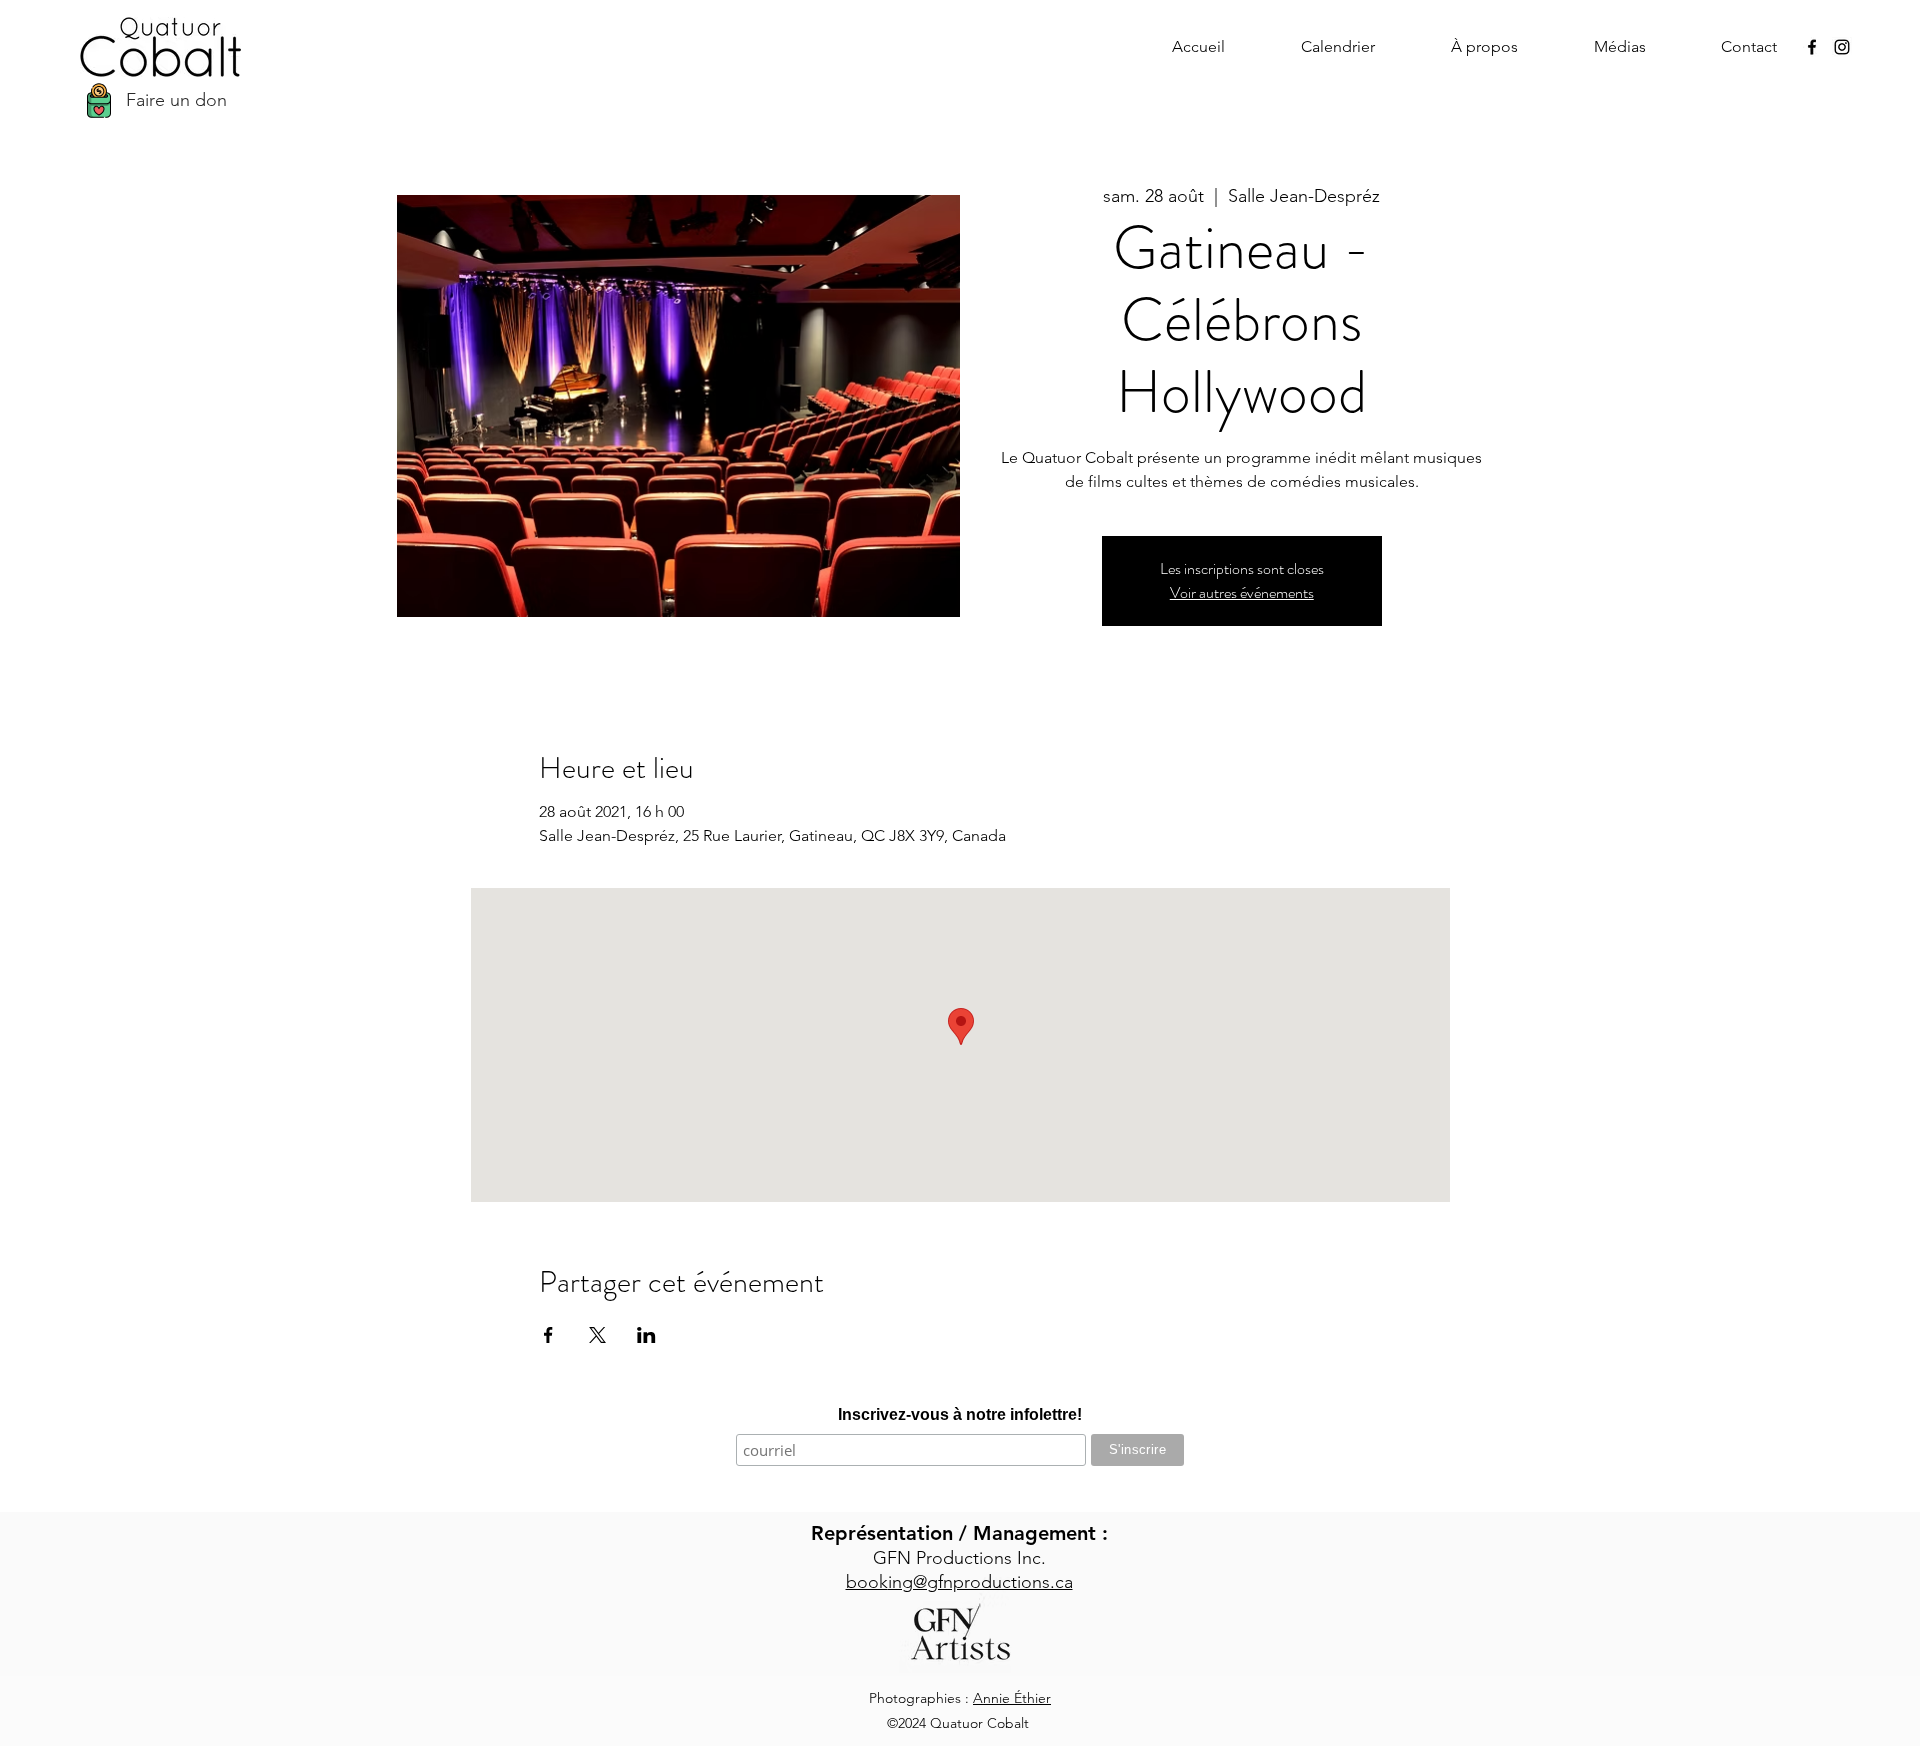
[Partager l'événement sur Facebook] (548, 1335)
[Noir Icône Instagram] (1842, 47)
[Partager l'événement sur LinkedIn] (646, 1335)
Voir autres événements (1242, 592)
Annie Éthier (1012, 1698)
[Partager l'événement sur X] (597, 1335)
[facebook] (1812, 47)
